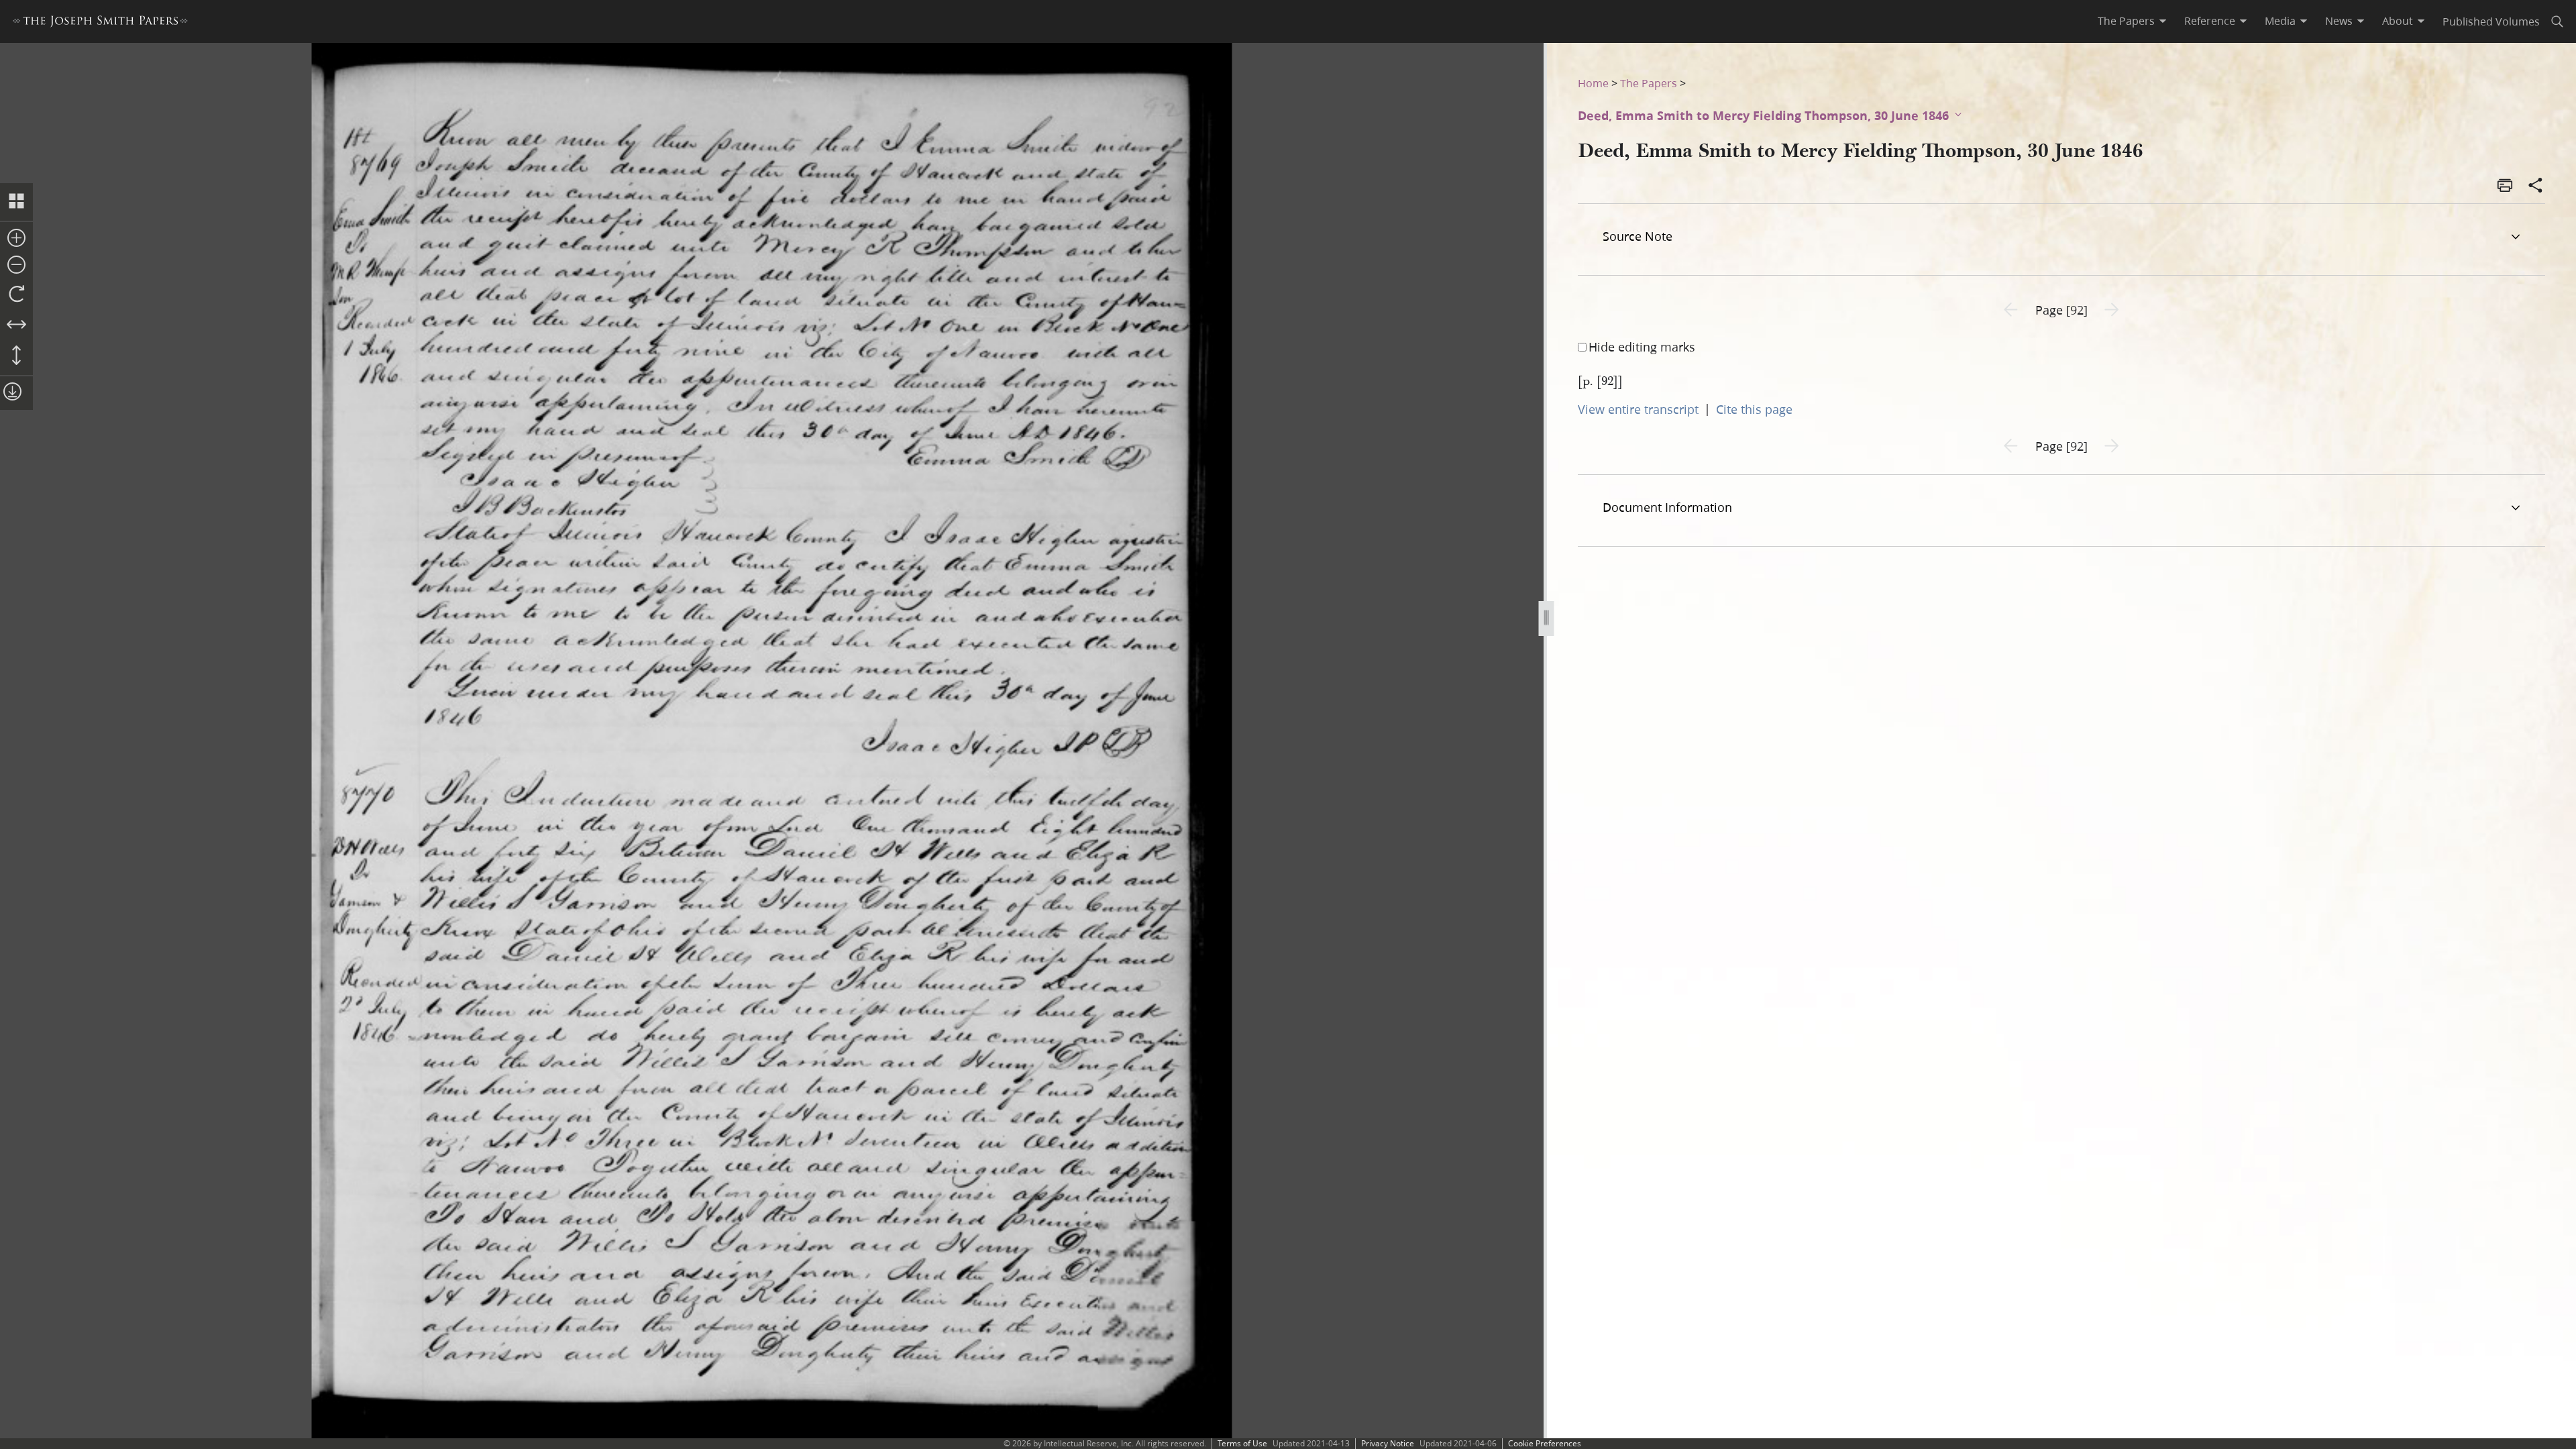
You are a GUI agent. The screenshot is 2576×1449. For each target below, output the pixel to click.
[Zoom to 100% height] (16, 356)
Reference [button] (2210, 21)
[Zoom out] (16, 266)
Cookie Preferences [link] (1545, 1443)
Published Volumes (2491, 21)
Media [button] (2280, 21)
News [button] (2339, 21)
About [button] (2398, 21)
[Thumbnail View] (16, 202)
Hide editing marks (1642, 347)
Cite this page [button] (1754, 409)
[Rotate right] (16, 294)
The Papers (1649, 83)
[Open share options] (2536, 186)
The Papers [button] (2126, 21)
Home (1593, 83)
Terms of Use (1242, 1443)
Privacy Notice (1388, 1443)
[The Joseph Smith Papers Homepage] (100, 23)
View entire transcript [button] (1638, 409)
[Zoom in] (16, 239)
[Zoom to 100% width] (16, 325)
